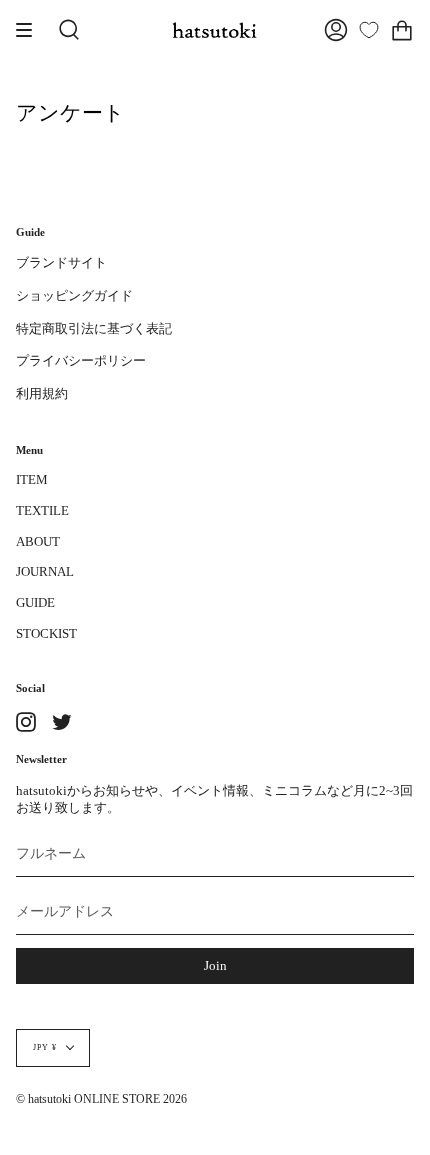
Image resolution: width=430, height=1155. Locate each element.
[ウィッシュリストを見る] (369, 30)
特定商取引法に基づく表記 (94, 329)
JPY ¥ (45, 1047)
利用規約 (42, 394)
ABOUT (38, 542)
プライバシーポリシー (81, 361)
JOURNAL (45, 572)
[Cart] (402, 30)
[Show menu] (31, 30)
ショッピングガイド (74, 296)
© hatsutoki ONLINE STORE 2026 (101, 1099)
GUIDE (35, 603)
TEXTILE (42, 511)
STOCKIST (46, 634)
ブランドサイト (61, 263)
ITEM (32, 480)
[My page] (336, 30)
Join (215, 966)
